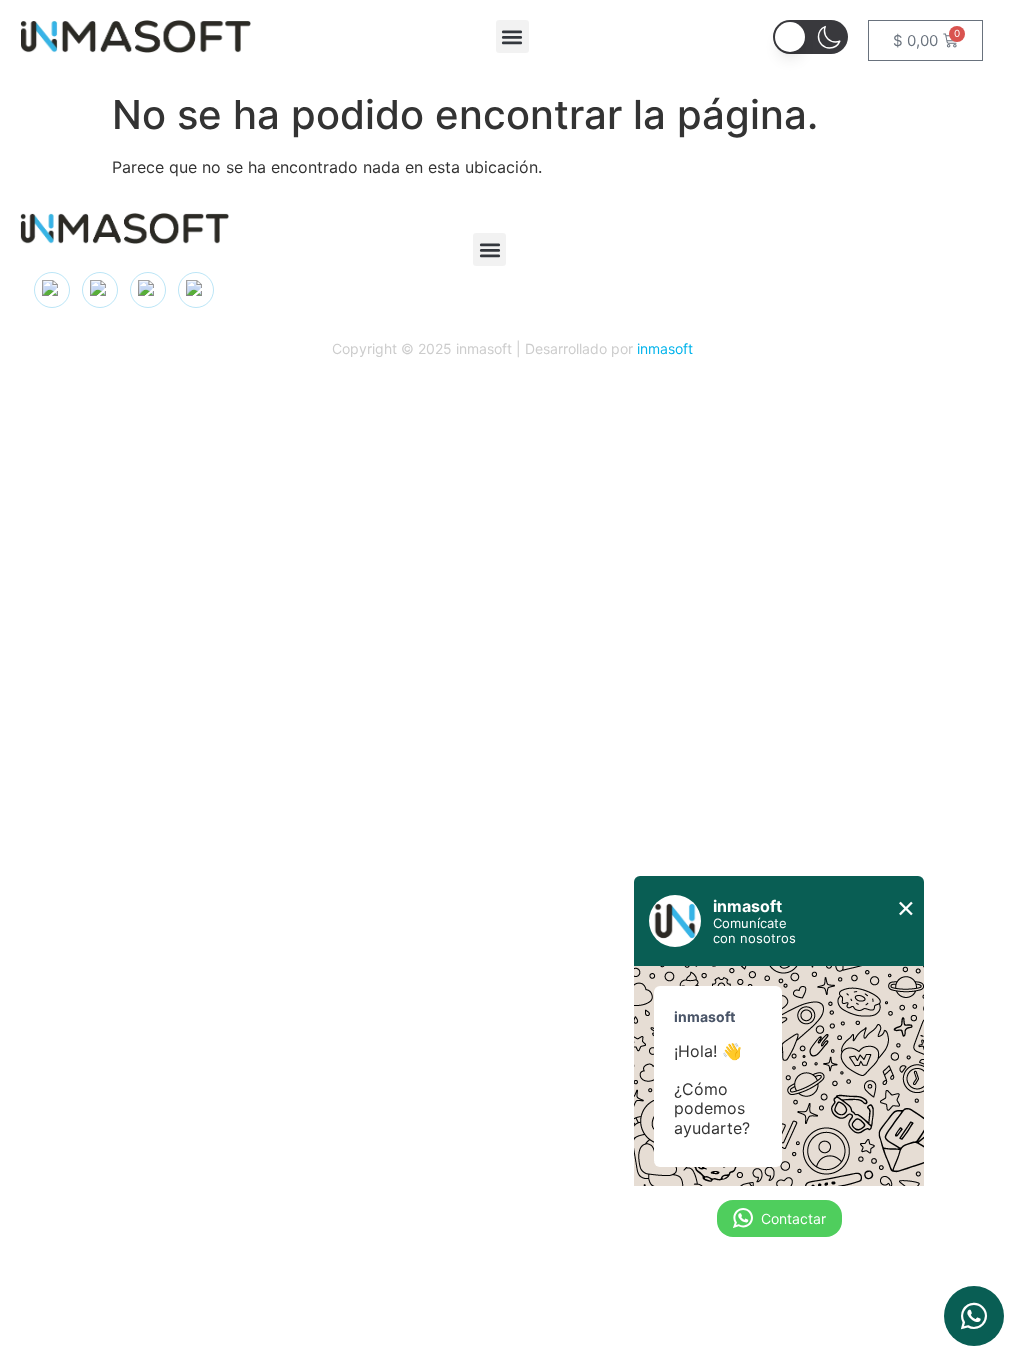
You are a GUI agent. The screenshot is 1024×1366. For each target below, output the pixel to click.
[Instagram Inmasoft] (52, 290)
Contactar (793, 1218)
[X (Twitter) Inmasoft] (148, 290)
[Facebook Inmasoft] (196, 290)
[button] (512, 36)
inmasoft (665, 348)
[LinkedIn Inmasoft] (100, 290)
